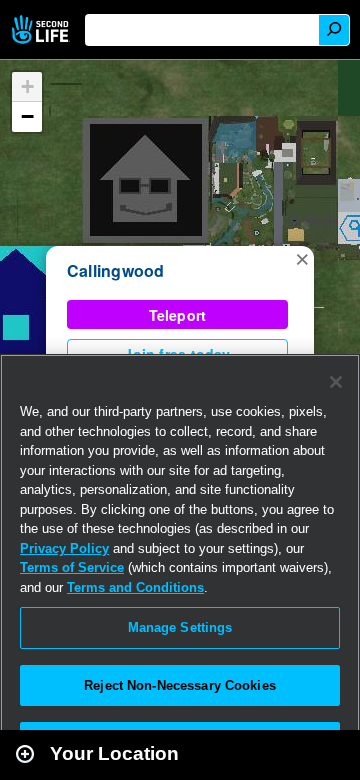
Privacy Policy (64, 548)
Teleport (178, 315)
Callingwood (116, 270)
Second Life (42, 29)
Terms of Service (72, 567)
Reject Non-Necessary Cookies (180, 685)
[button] (302, 258)
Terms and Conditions (135, 587)
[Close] (336, 382)
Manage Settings (180, 627)
